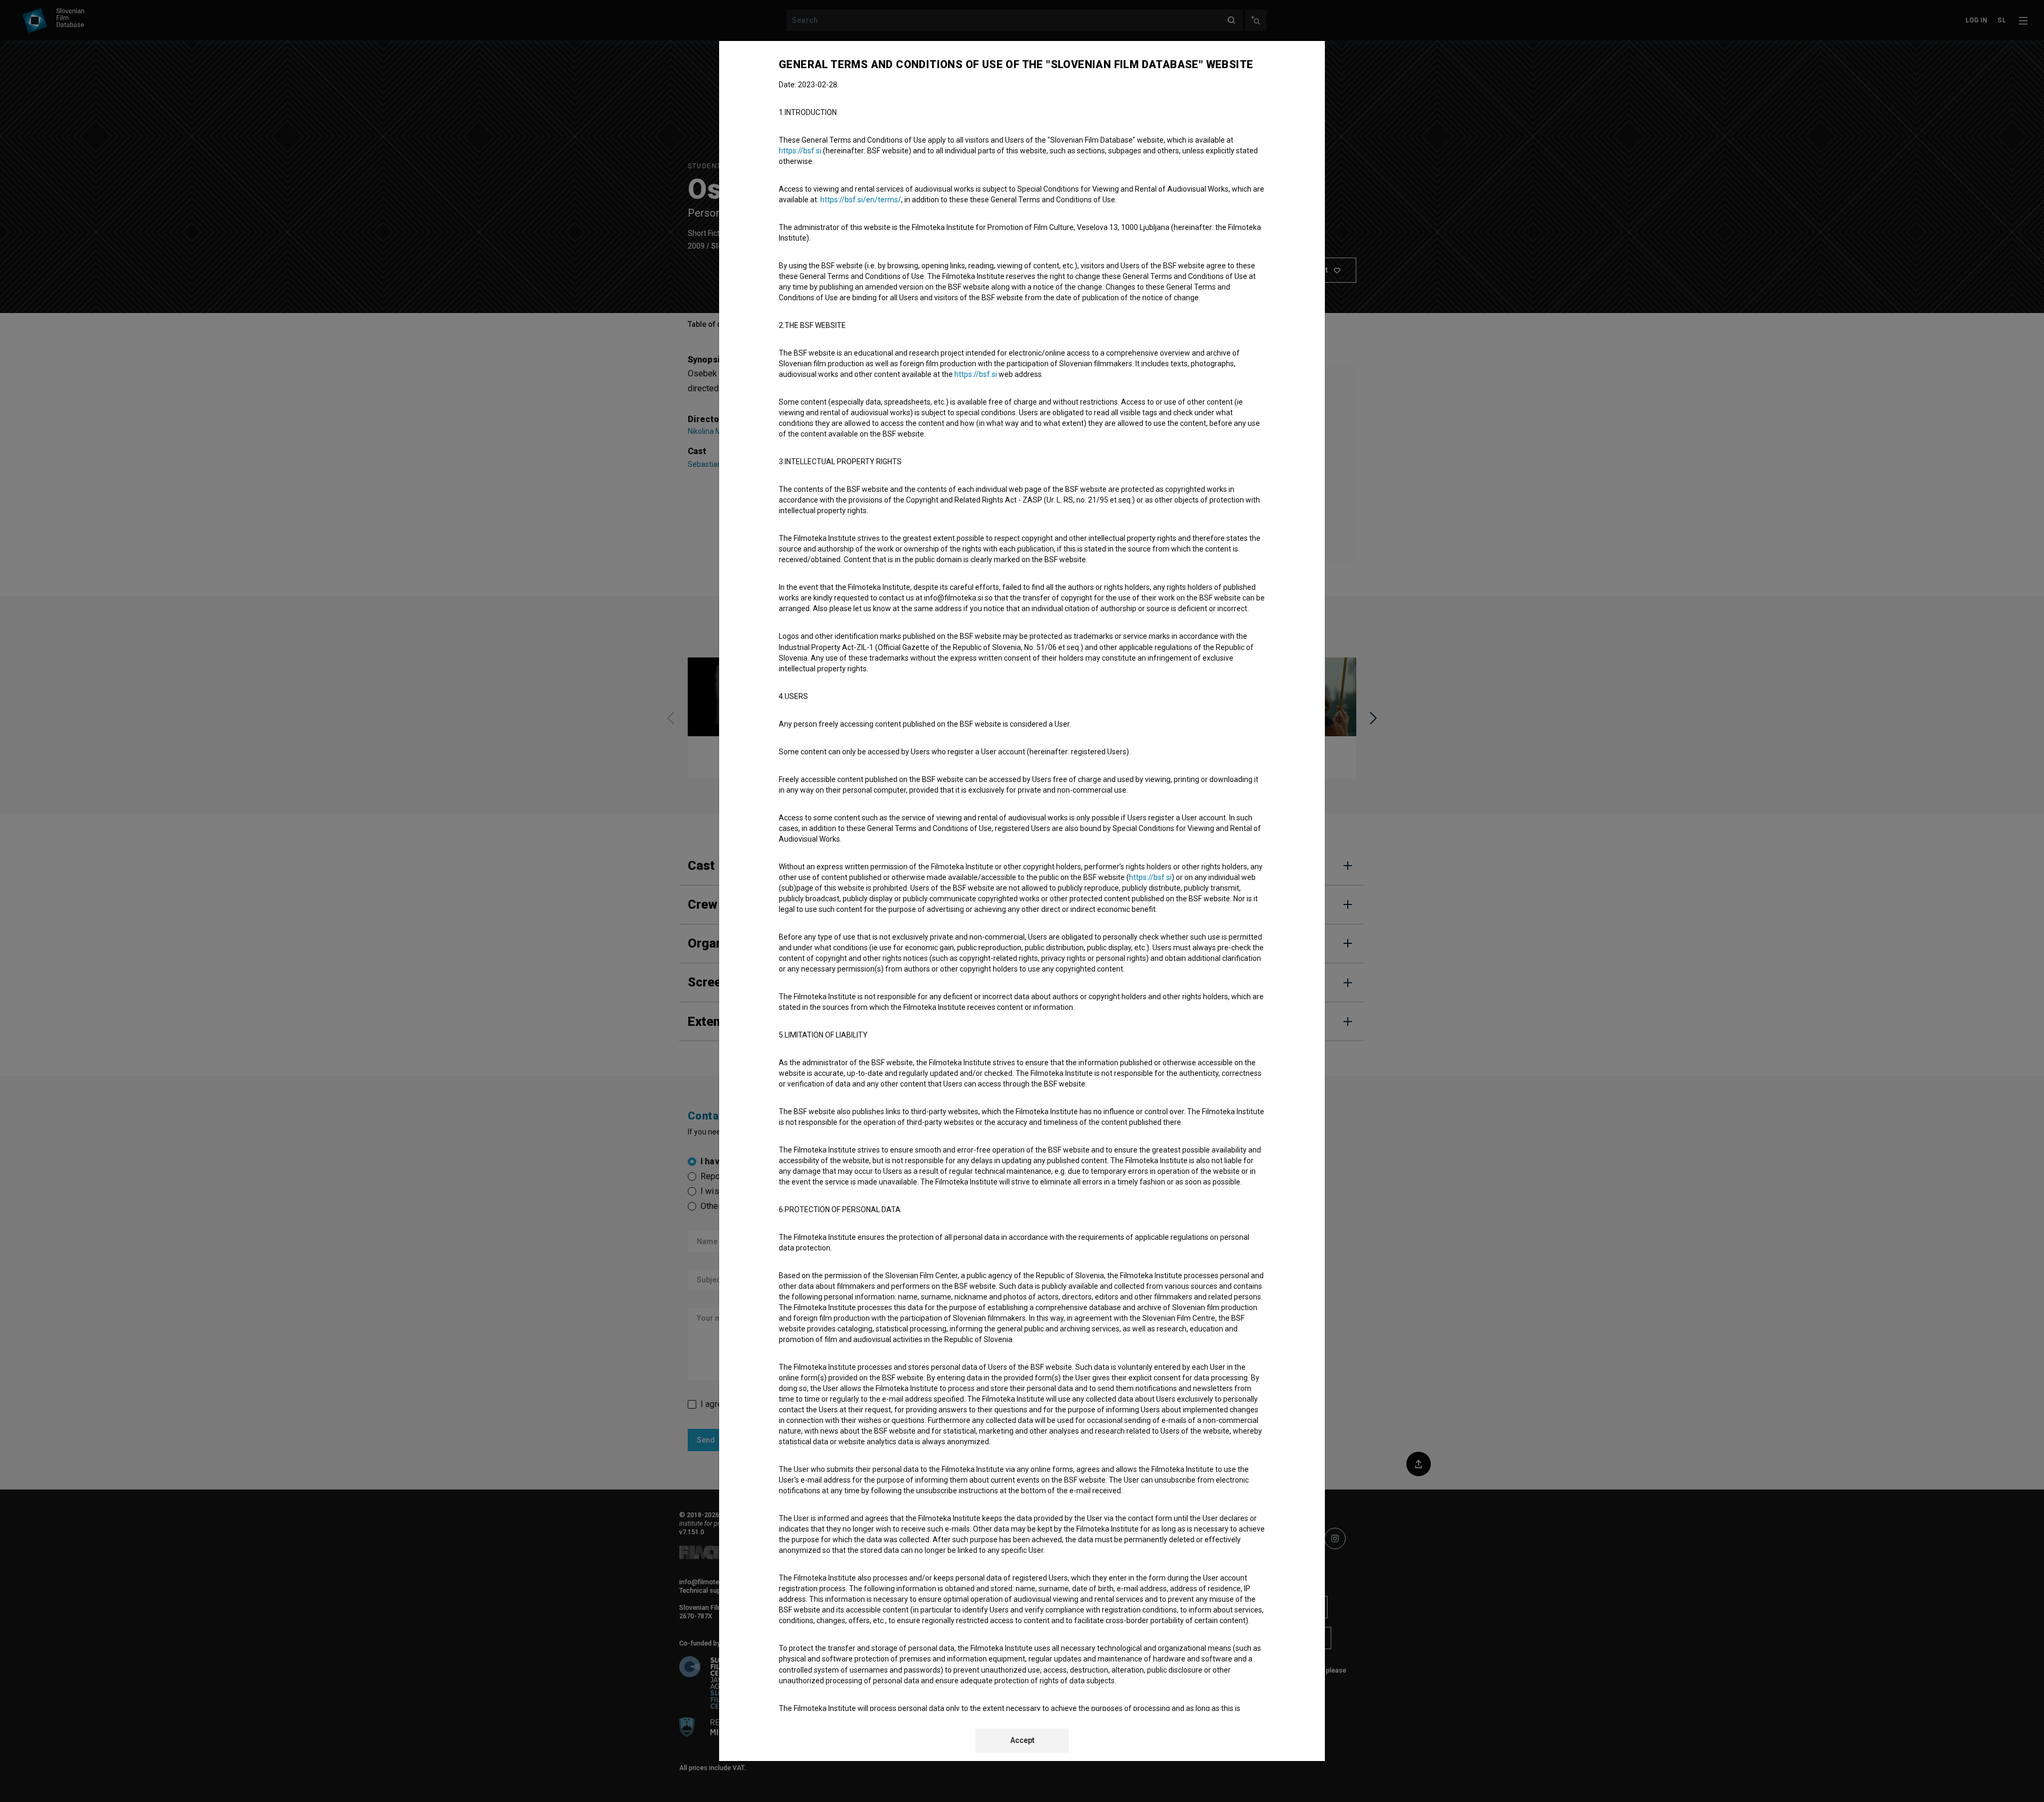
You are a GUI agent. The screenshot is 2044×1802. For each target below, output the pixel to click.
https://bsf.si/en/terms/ (861, 200)
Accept (1022, 1740)
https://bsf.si (800, 151)
